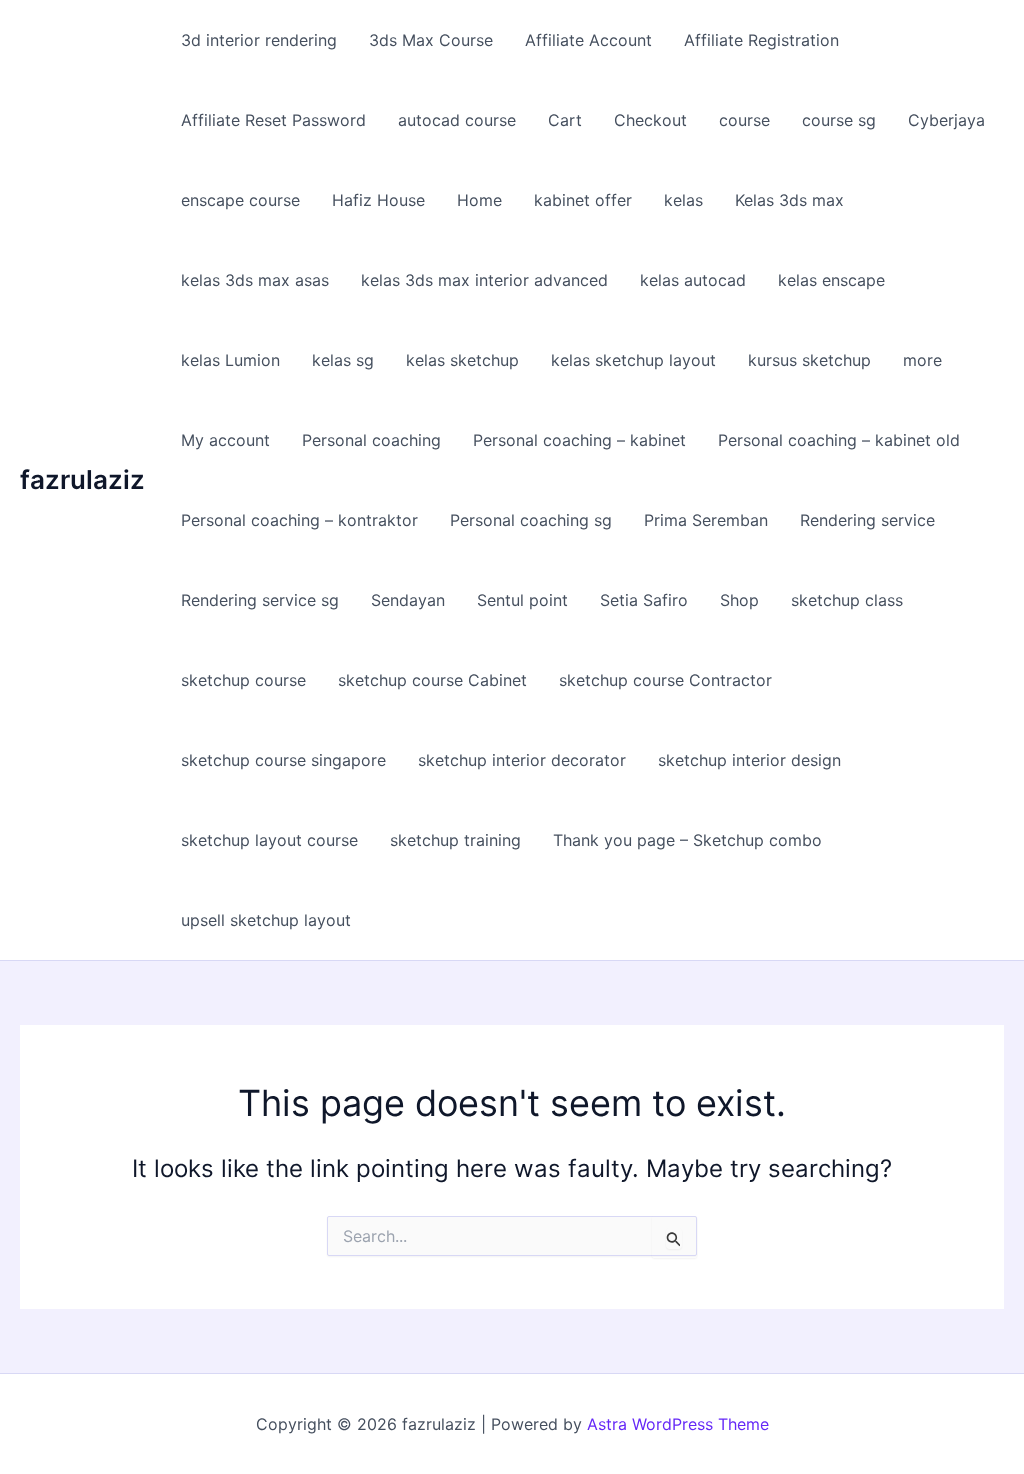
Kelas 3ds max (789, 200)
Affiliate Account (588, 40)
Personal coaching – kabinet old (839, 440)
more (922, 360)
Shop (739, 600)
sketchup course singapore (283, 760)
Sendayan (408, 600)
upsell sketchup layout (266, 920)
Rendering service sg (260, 600)
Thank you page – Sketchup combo (687, 840)
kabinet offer (583, 200)
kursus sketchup (809, 360)
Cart (565, 120)
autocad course (457, 120)
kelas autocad (693, 280)
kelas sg (343, 360)
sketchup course (243, 680)
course (744, 120)
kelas (683, 200)
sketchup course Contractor (665, 680)
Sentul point (522, 600)
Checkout (650, 120)
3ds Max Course (431, 40)
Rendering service (867, 520)
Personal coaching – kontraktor (299, 520)
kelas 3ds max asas (255, 280)
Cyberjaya (946, 120)
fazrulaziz (82, 479)
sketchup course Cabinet (432, 680)
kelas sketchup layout (633, 360)
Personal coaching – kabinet (579, 440)
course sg (839, 120)
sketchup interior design (749, 760)
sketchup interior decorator (522, 760)
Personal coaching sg (531, 520)
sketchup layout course (269, 840)
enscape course (240, 200)
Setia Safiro (644, 600)
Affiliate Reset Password (273, 120)
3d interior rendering (259, 40)
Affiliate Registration (761, 40)
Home (479, 200)
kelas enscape (831, 280)
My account (225, 440)
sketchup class (847, 600)
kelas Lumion (230, 360)
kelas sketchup (462, 360)
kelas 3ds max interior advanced (484, 280)
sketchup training (455, 840)
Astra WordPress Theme (678, 1424)
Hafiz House (378, 200)
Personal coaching (371, 440)
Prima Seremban (706, 520)
